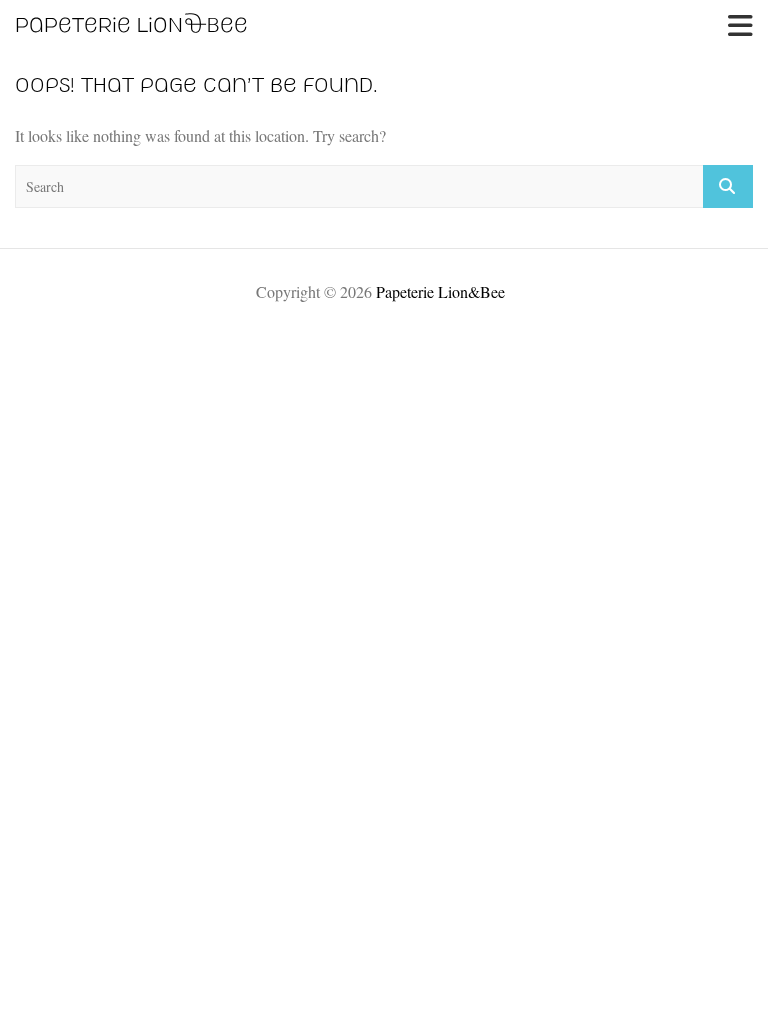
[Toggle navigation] (740, 26)
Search (728, 186)
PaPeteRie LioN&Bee (131, 26)
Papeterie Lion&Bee (440, 291)
